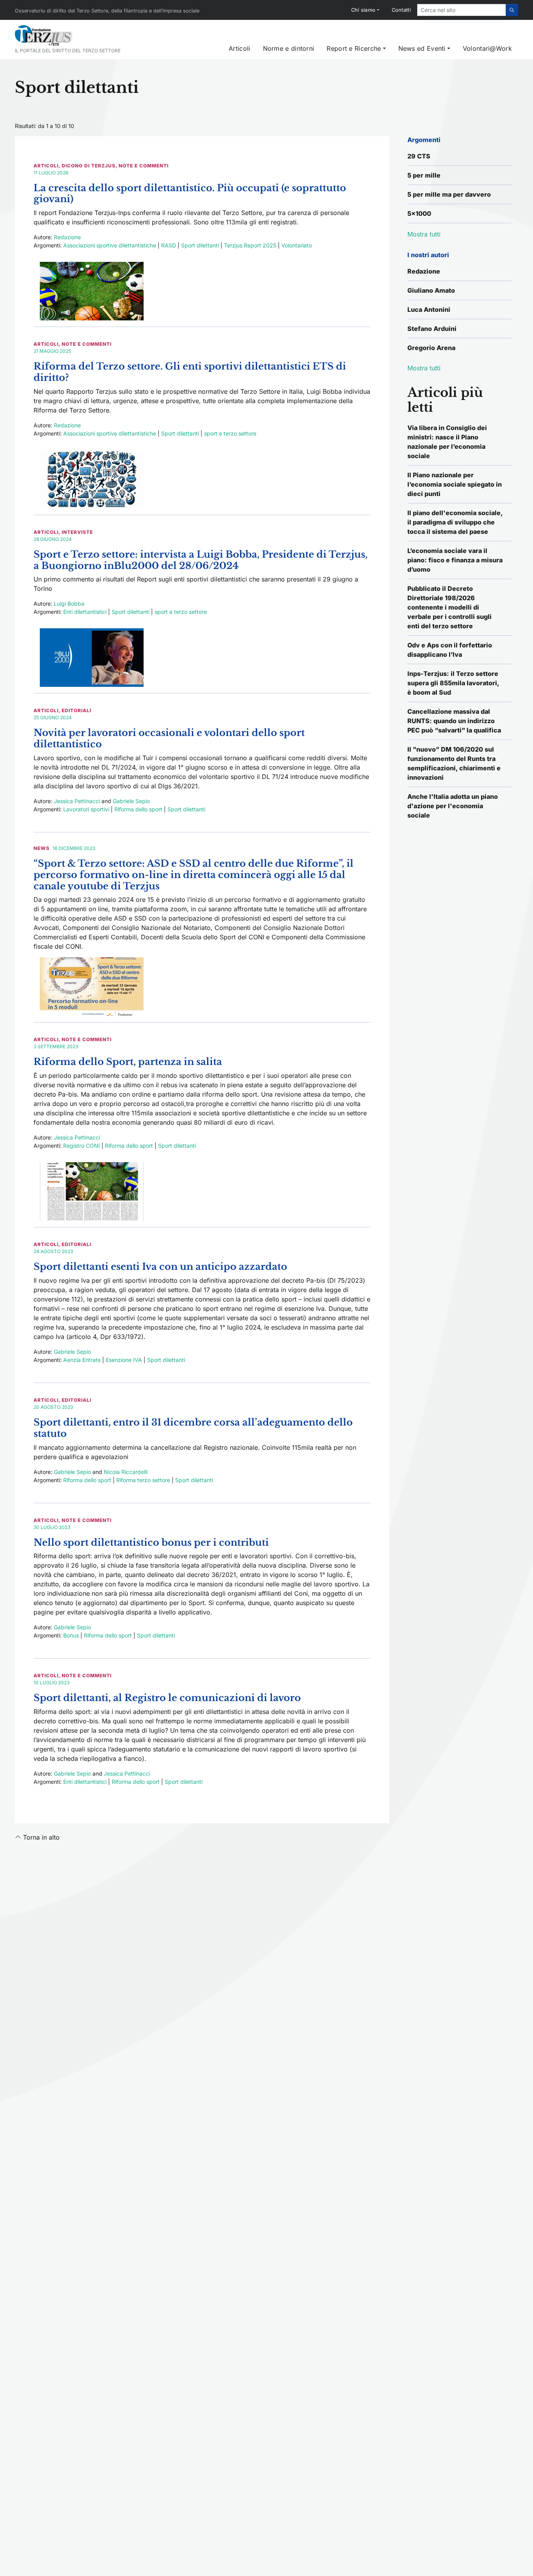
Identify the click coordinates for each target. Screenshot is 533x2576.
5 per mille (424, 175)
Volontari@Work (487, 48)
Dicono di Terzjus (89, 166)
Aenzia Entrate (82, 1360)
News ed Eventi (422, 48)
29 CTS (419, 156)
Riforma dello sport (138, 809)
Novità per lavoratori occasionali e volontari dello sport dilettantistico (169, 738)
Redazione (67, 237)
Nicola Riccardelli (126, 1472)
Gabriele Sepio (131, 801)
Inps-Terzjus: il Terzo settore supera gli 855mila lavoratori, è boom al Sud (453, 683)
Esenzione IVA (124, 1360)
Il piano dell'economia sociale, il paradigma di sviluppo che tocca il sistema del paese (455, 522)
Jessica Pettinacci (77, 801)
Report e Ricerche (354, 48)
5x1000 (419, 213)
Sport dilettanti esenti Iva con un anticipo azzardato (160, 1267)
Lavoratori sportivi (86, 809)
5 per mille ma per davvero (449, 194)
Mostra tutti (424, 368)
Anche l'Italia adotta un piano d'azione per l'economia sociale (453, 806)
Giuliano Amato (431, 290)
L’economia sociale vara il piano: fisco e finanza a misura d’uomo (455, 560)
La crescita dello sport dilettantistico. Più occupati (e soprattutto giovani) (190, 194)
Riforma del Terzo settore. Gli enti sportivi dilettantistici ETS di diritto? (190, 372)
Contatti (401, 10)
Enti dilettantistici (85, 612)
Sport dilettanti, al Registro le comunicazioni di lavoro (167, 1698)
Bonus (71, 1635)
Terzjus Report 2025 (250, 245)
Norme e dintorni (289, 48)
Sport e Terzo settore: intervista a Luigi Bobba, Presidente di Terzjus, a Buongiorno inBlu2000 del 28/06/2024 (201, 560)
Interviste (77, 532)
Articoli (239, 48)
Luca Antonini (429, 309)
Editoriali (76, 710)
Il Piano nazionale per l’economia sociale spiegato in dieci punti (455, 484)
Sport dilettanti (200, 245)
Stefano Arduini (432, 329)
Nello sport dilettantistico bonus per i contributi (151, 1542)
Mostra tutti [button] (424, 234)
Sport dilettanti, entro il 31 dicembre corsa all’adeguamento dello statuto (193, 1428)
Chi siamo (363, 10)
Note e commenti (144, 166)
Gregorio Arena (431, 348)
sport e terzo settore (230, 433)
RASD (169, 245)
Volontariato (297, 245)
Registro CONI (82, 1146)
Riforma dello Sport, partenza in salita (128, 1062)
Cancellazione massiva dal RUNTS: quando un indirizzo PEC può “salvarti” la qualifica (454, 721)
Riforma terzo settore (143, 1480)
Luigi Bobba (69, 604)
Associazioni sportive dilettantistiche (110, 245)
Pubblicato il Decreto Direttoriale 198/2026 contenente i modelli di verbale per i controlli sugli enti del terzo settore (449, 607)
